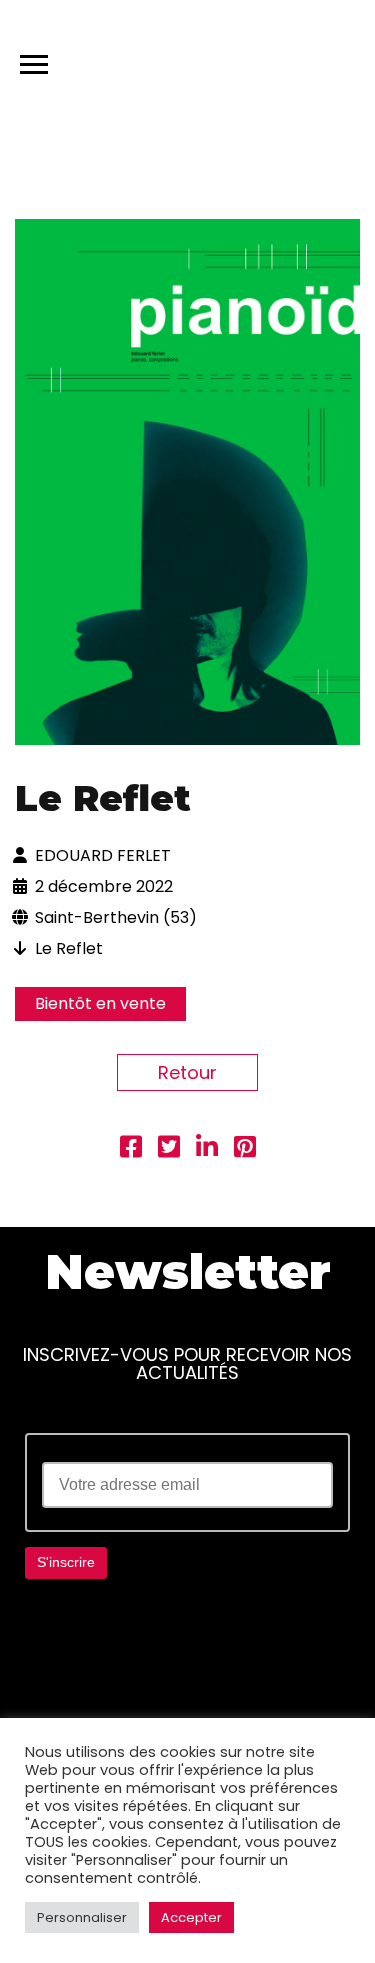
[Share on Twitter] (169, 1149)
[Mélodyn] (264, 60)
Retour (187, 1072)
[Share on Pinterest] (245, 1149)
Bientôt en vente (100, 1003)
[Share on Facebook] (131, 1149)
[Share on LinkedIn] (207, 1149)
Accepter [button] (191, 1917)
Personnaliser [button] (82, 1917)
